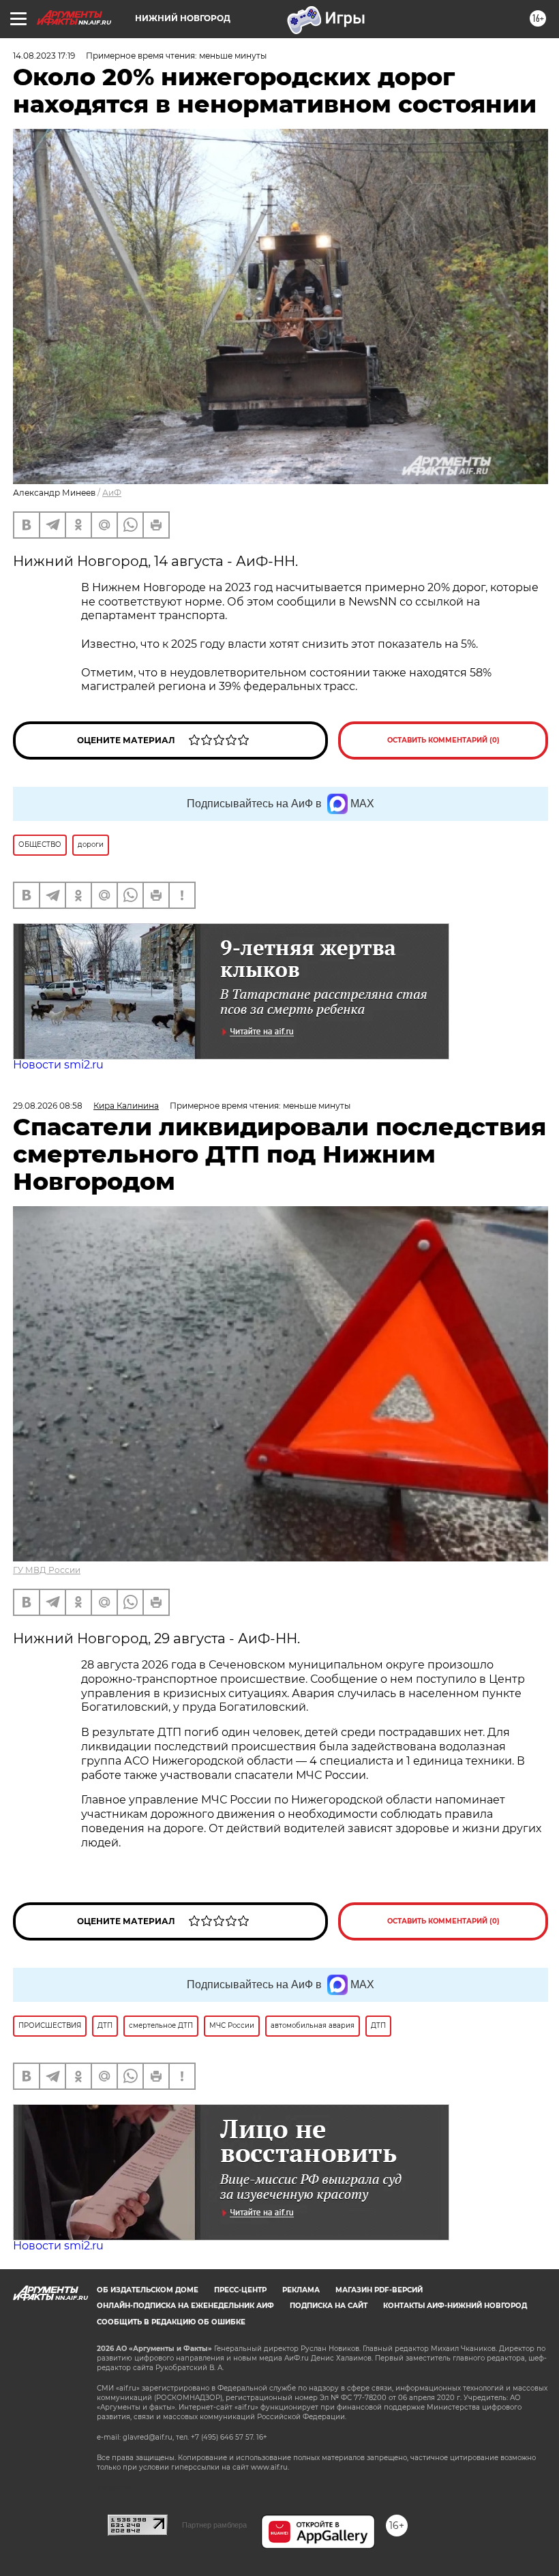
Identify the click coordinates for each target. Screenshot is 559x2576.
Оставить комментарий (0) (443, 740)
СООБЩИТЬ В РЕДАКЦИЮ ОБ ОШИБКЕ (171, 2322)
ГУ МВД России (47, 1570)
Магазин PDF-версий (379, 2290)
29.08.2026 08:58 (48, 1106)
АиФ (112, 493)
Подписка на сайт (329, 2306)
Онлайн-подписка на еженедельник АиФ (185, 2306)
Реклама (301, 2290)
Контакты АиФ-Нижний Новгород (455, 2306)
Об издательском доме (148, 2290)
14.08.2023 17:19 (44, 56)
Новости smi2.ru (58, 1065)
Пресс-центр (240, 2290)
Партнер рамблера (214, 2525)
